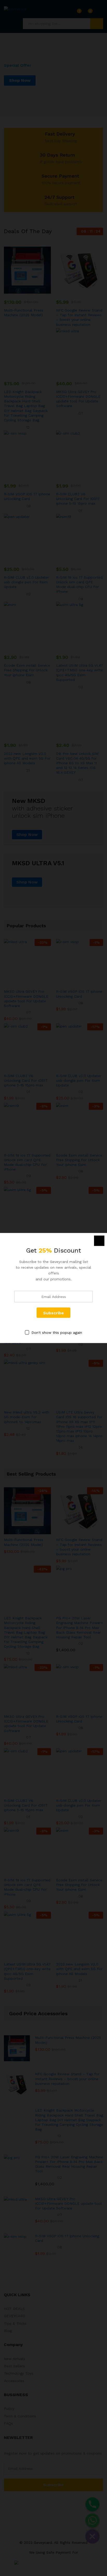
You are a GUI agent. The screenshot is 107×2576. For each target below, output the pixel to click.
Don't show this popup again (57, 1333)
